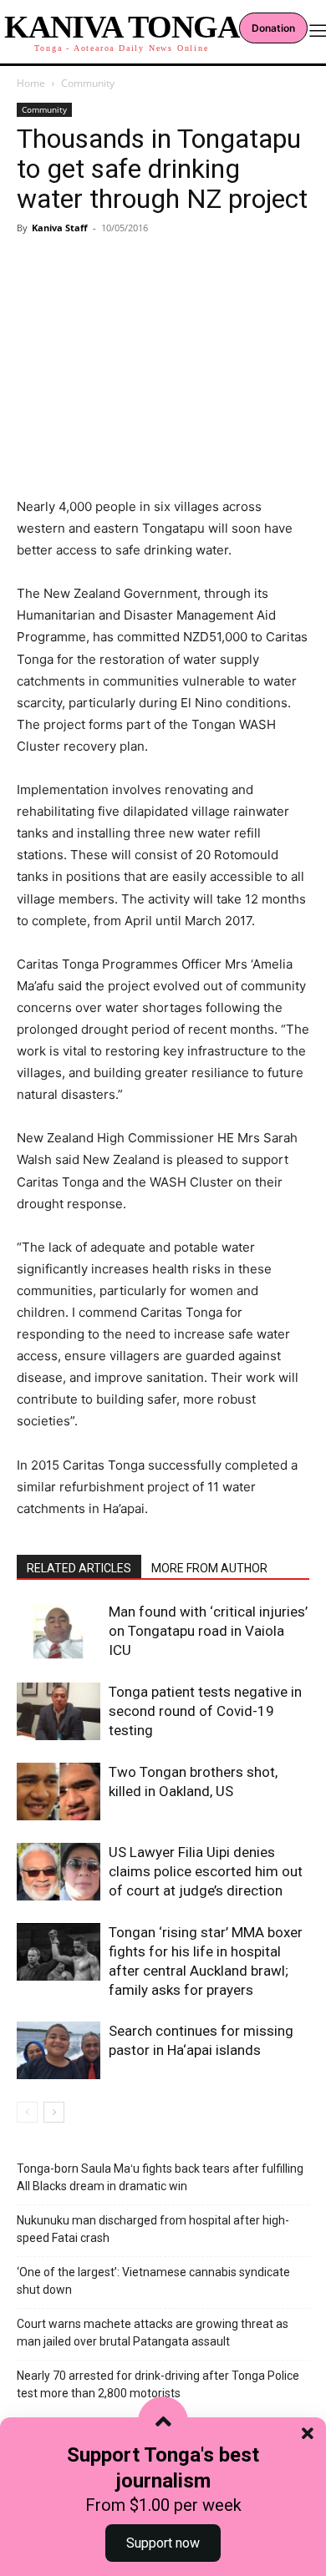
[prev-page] (27, 2112)
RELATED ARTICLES (79, 1568)
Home (31, 83)
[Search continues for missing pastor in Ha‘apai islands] (59, 2050)
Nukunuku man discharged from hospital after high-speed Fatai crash (153, 2229)
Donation (273, 28)
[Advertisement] (163, 340)
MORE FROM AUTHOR (209, 1568)
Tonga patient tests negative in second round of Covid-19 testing (205, 1711)
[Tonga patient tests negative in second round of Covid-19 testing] (59, 1711)
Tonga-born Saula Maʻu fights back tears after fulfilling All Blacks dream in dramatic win (160, 2177)
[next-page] (54, 2112)
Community (88, 83)
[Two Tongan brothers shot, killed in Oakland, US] (59, 1792)
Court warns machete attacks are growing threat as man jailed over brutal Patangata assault (153, 2333)
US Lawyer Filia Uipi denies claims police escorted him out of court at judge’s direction (206, 1871)
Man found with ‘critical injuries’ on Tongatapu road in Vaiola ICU (208, 1631)
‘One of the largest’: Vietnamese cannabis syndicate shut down (153, 2281)
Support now (163, 2543)
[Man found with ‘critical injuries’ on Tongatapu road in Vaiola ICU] (59, 1631)
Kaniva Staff (60, 228)
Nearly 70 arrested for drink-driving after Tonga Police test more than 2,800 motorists (158, 2384)
